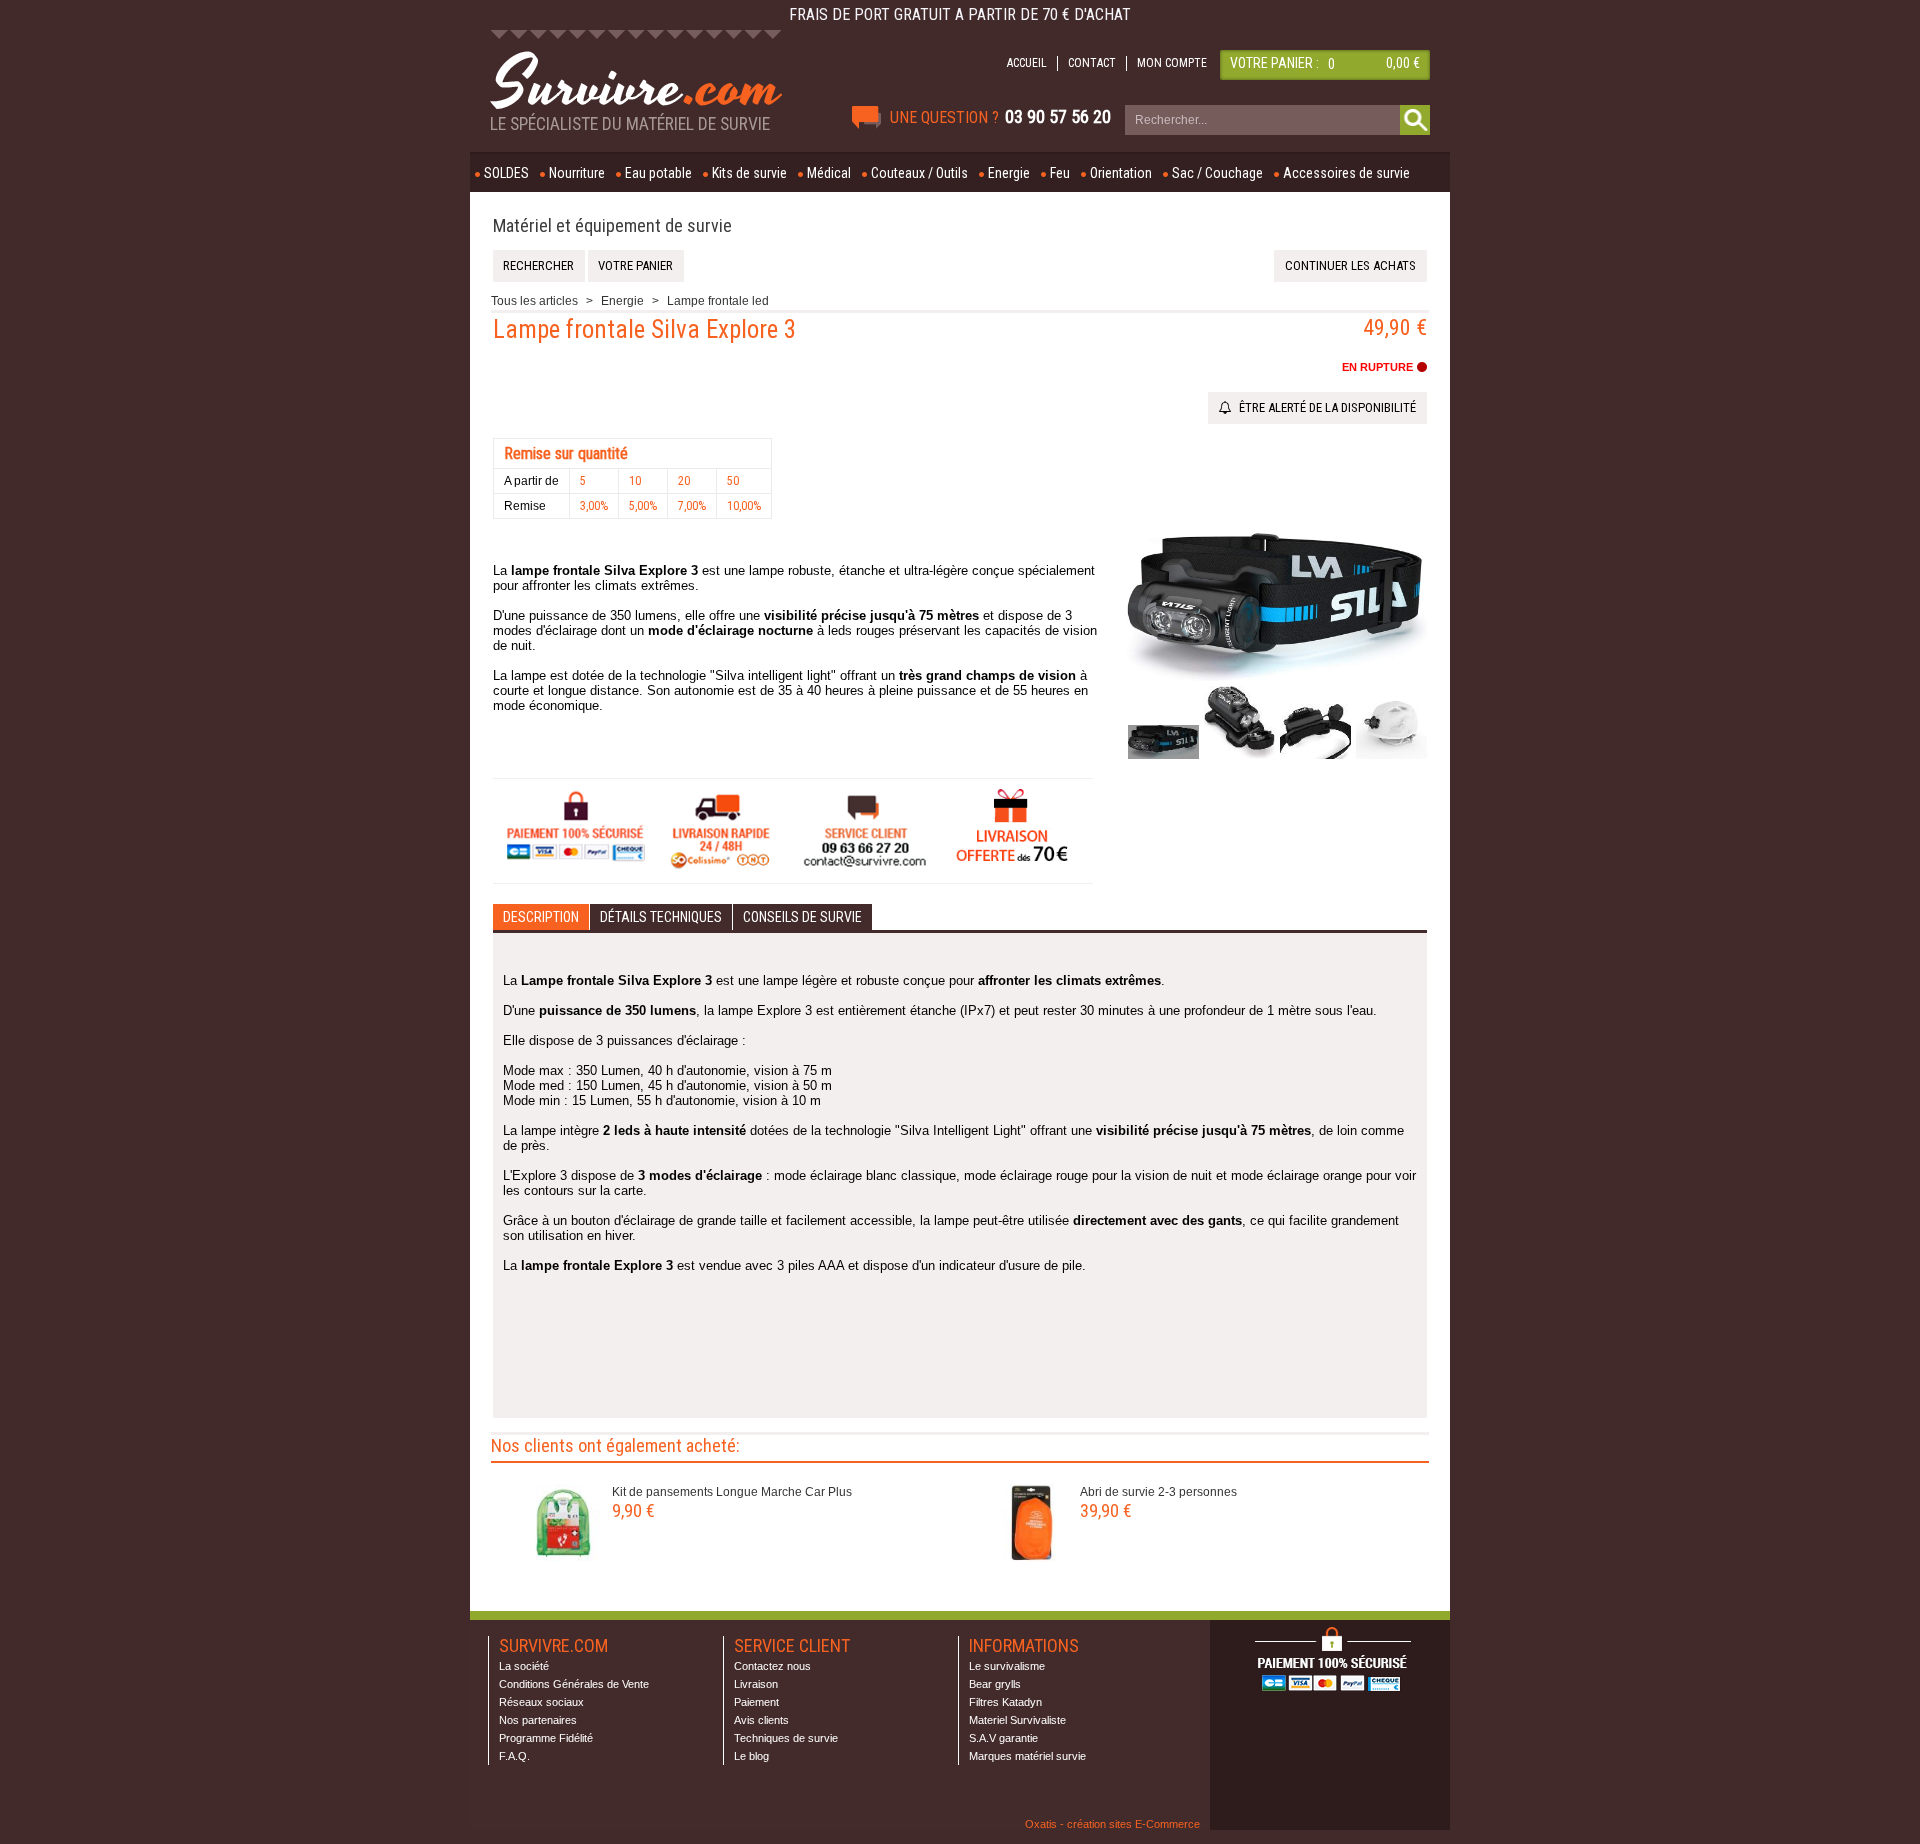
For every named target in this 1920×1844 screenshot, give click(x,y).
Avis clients (761, 1720)
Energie (1009, 173)
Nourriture (577, 173)
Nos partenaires (538, 1720)
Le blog (751, 1756)
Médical (829, 173)
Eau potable (658, 173)
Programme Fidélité (546, 1738)
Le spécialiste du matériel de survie (630, 124)
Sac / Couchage (1217, 173)
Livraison (756, 1684)
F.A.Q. (514, 1756)
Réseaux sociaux (541, 1702)
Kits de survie (749, 173)
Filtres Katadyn (1005, 1702)
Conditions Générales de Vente (574, 1684)
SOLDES (506, 173)
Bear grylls (995, 1684)
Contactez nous (772, 1666)
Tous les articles (534, 301)
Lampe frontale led (718, 301)
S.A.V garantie (1003, 1738)
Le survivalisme (1007, 1666)
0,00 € (1403, 63)
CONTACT (1092, 63)
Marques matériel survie (1027, 1756)
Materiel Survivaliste (1017, 1720)
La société (524, 1666)
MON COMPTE (1172, 63)
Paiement (756, 1702)
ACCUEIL (1027, 63)
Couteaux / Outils (919, 173)
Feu (1060, 173)
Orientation (1121, 173)
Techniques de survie (786, 1738)
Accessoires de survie (1346, 173)
